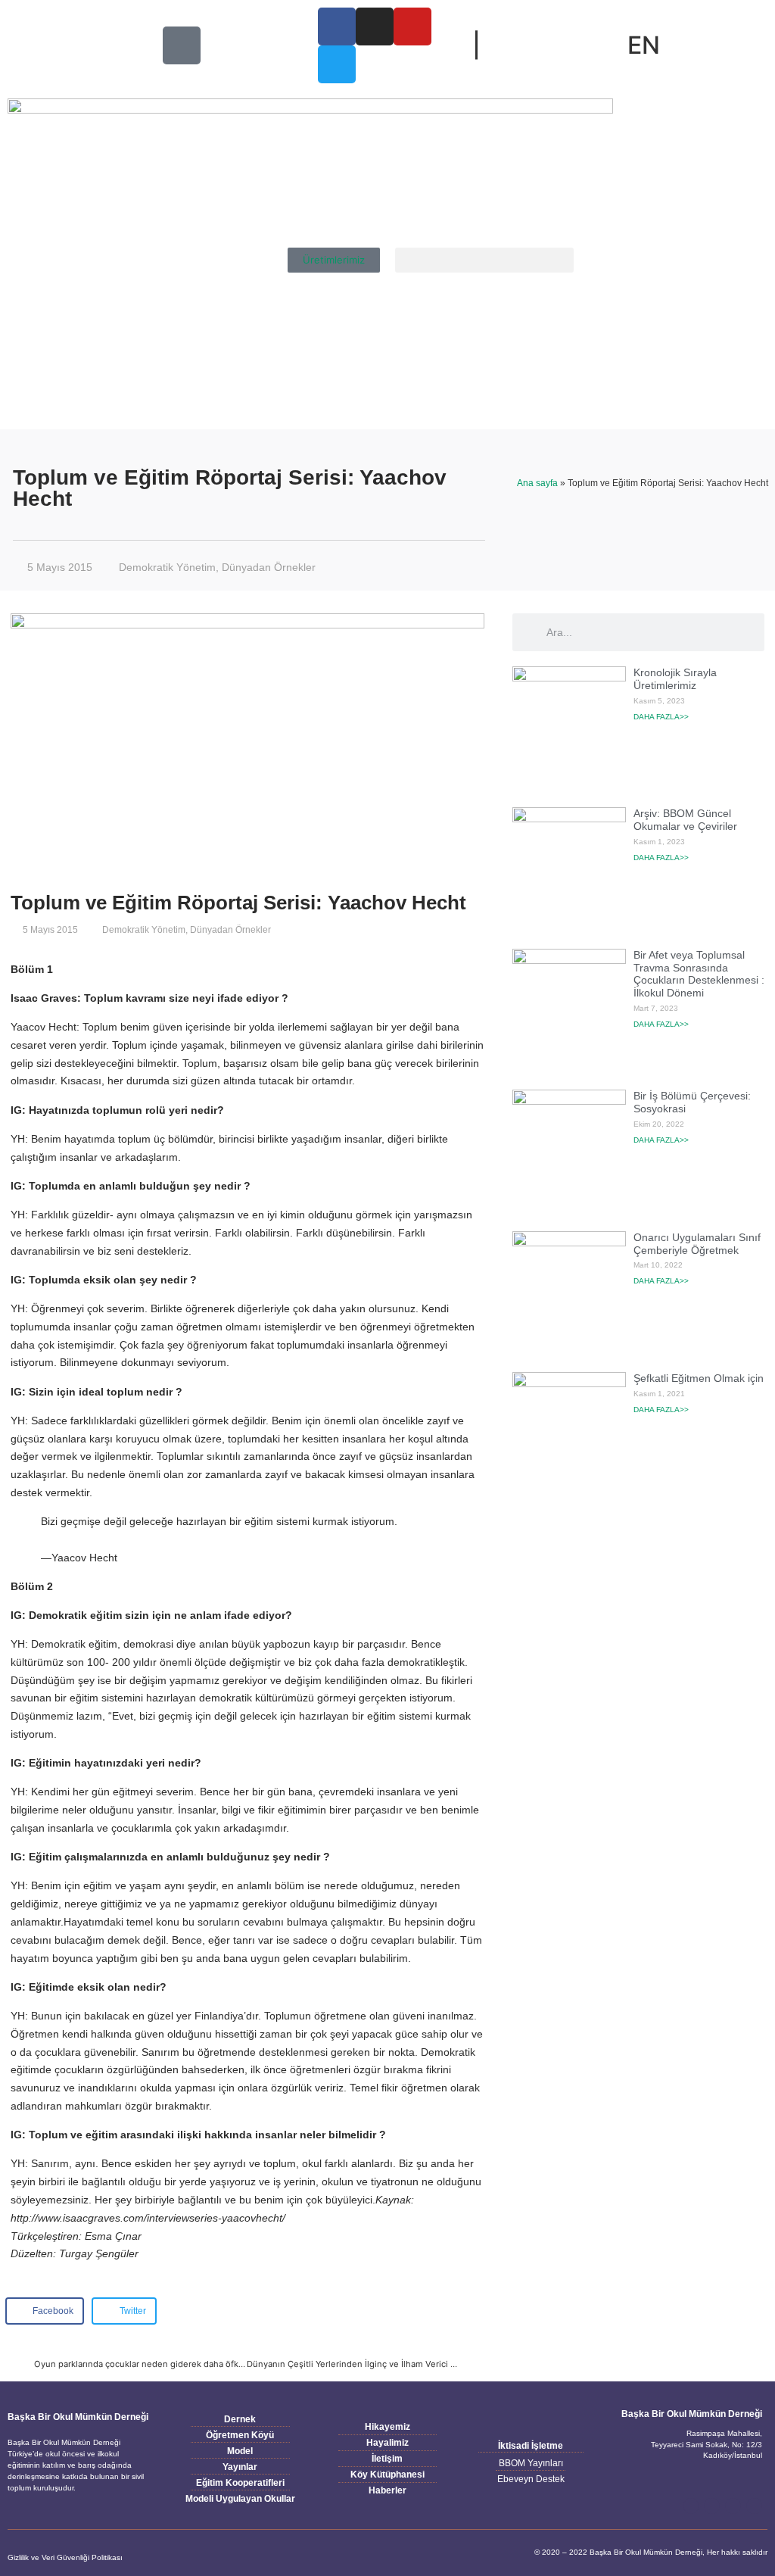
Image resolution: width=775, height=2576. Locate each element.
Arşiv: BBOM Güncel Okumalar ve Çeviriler (685, 820)
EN (644, 45)
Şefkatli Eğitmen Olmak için (699, 1378)
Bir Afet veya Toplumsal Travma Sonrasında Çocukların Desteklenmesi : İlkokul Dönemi (699, 974)
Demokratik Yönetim (167, 567)
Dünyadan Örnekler (269, 567)
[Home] (182, 45)
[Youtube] (412, 27)
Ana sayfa (537, 483)
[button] (484, 260)
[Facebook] (691, 2506)
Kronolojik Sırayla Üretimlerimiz (675, 679)
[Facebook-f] (337, 27)
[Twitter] (337, 64)
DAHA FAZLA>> (661, 717)
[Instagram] (375, 27)
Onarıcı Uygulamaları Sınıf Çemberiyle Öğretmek (697, 1244)
